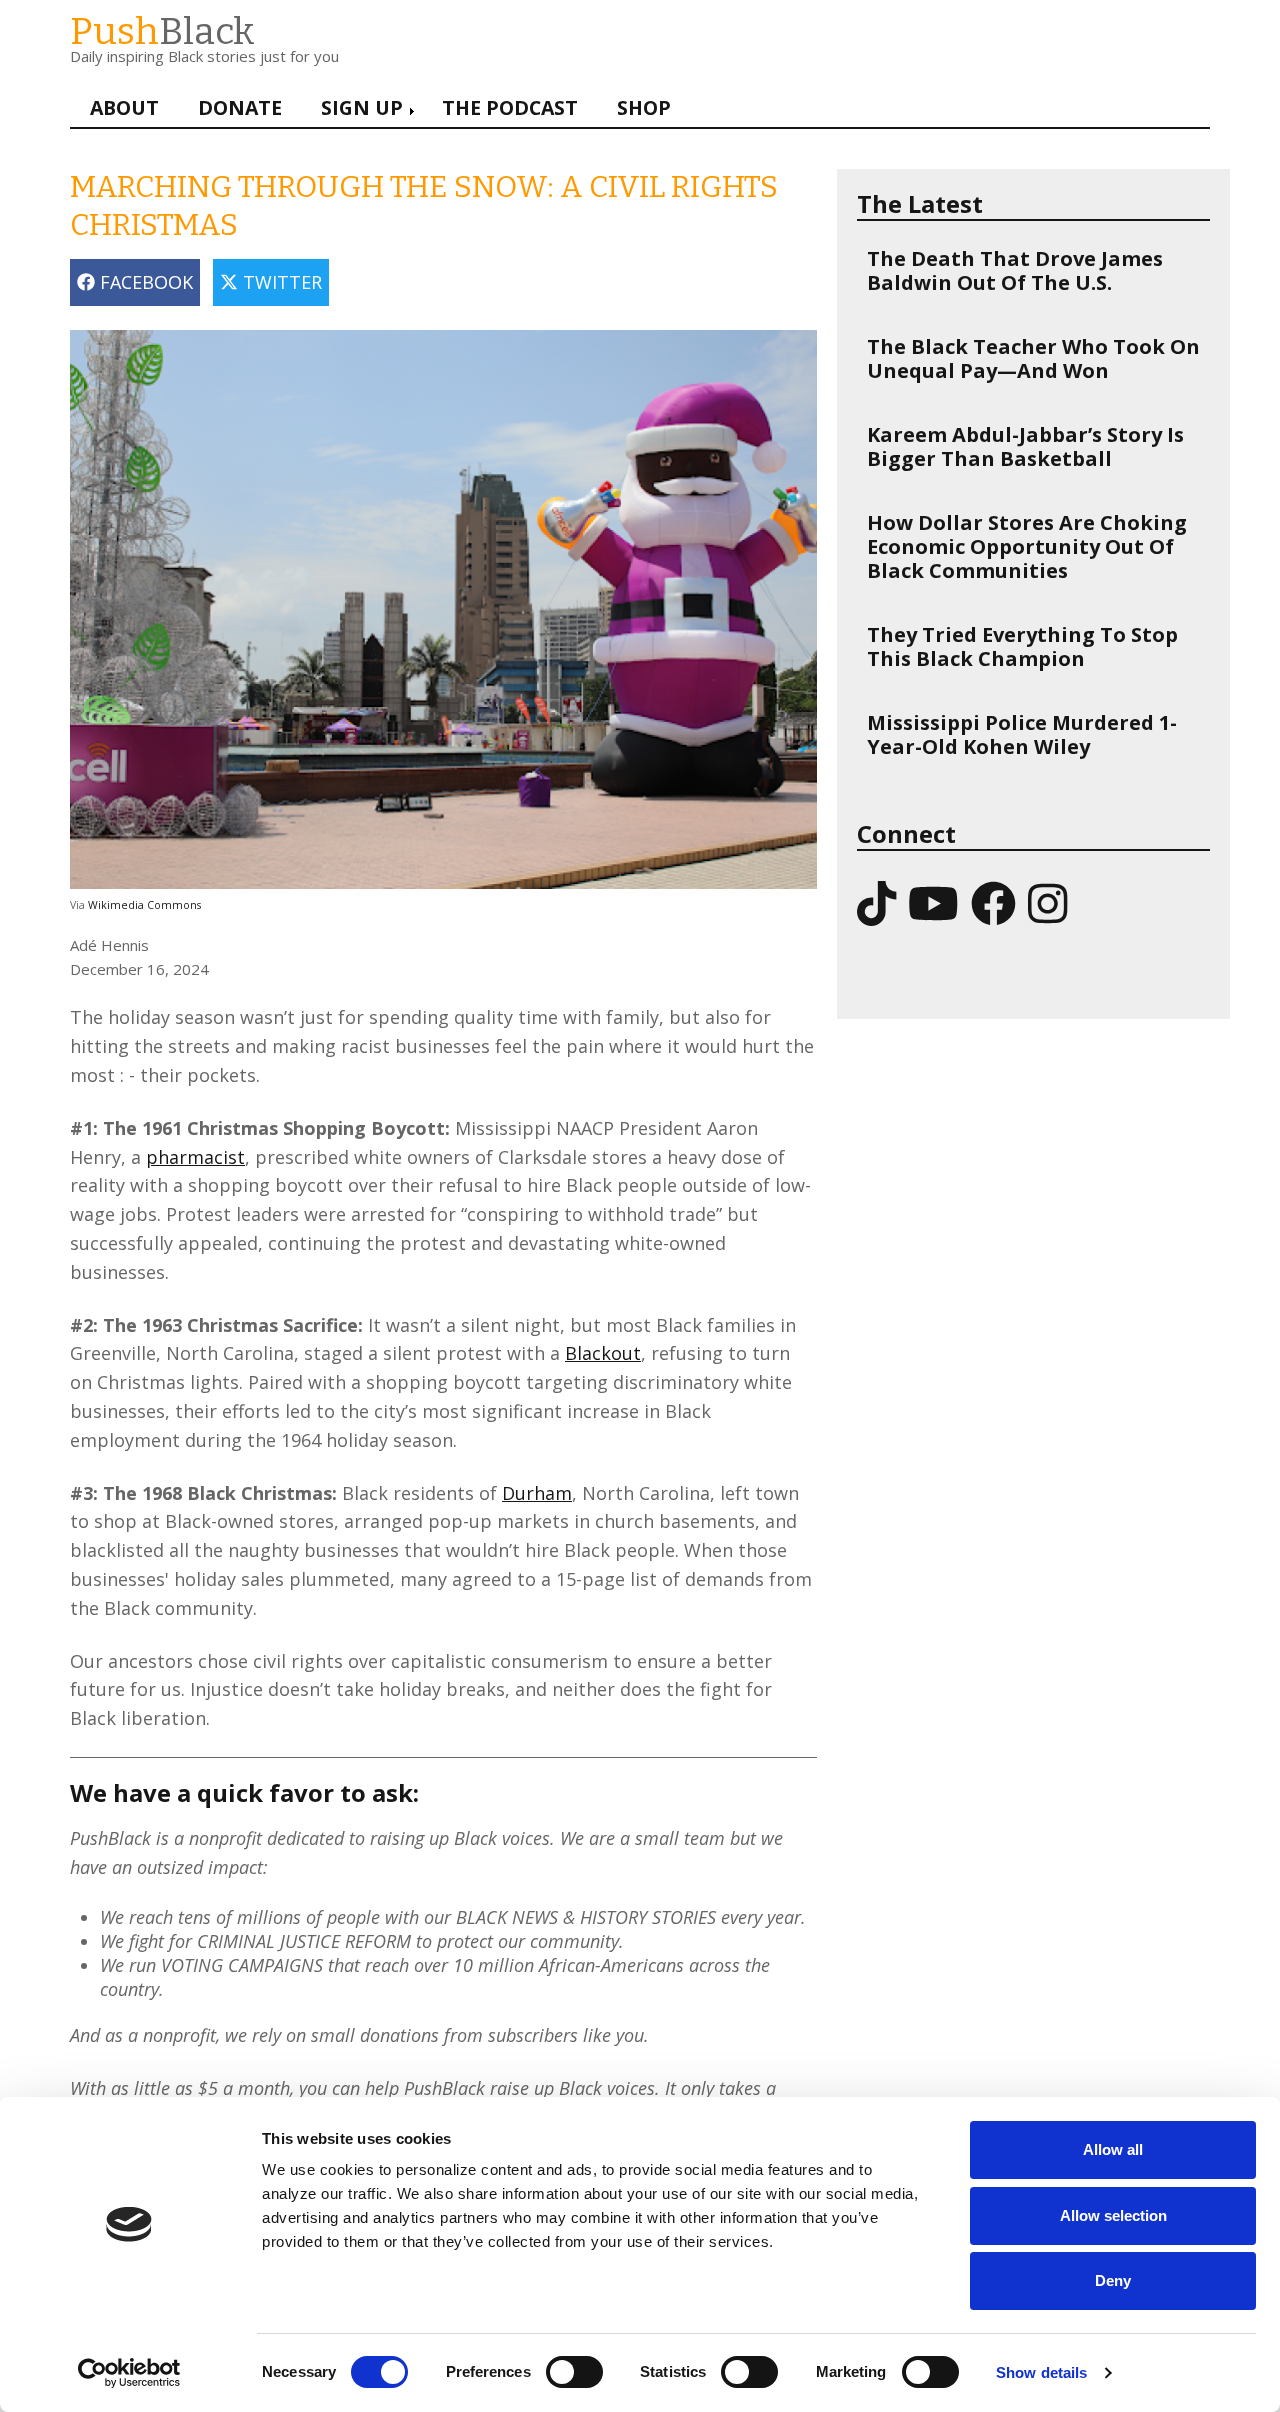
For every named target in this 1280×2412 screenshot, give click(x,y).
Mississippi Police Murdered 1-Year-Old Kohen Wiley (1022, 734)
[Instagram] (1047, 902)
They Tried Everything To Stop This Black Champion (1022, 646)
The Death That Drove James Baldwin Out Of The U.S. (1015, 270)
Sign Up (362, 107)
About (124, 107)
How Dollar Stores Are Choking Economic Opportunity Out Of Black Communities (1027, 546)
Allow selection (1113, 2215)
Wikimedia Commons (144, 905)
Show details (1041, 2372)
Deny (1113, 2280)
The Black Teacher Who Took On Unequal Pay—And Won (1033, 358)
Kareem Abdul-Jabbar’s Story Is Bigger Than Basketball (1025, 446)
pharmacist (195, 1157)
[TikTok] (876, 902)
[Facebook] (993, 902)
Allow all (1113, 2149)
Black (162, 31)
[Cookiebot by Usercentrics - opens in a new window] (129, 2373)
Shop (644, 107)
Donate (240, 107)
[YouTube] (933, 902)
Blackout (603, 1353)
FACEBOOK (144, 282)
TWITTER (280, 282)
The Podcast (510, 107)
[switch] (554, 2362)
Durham (537, 1493)
